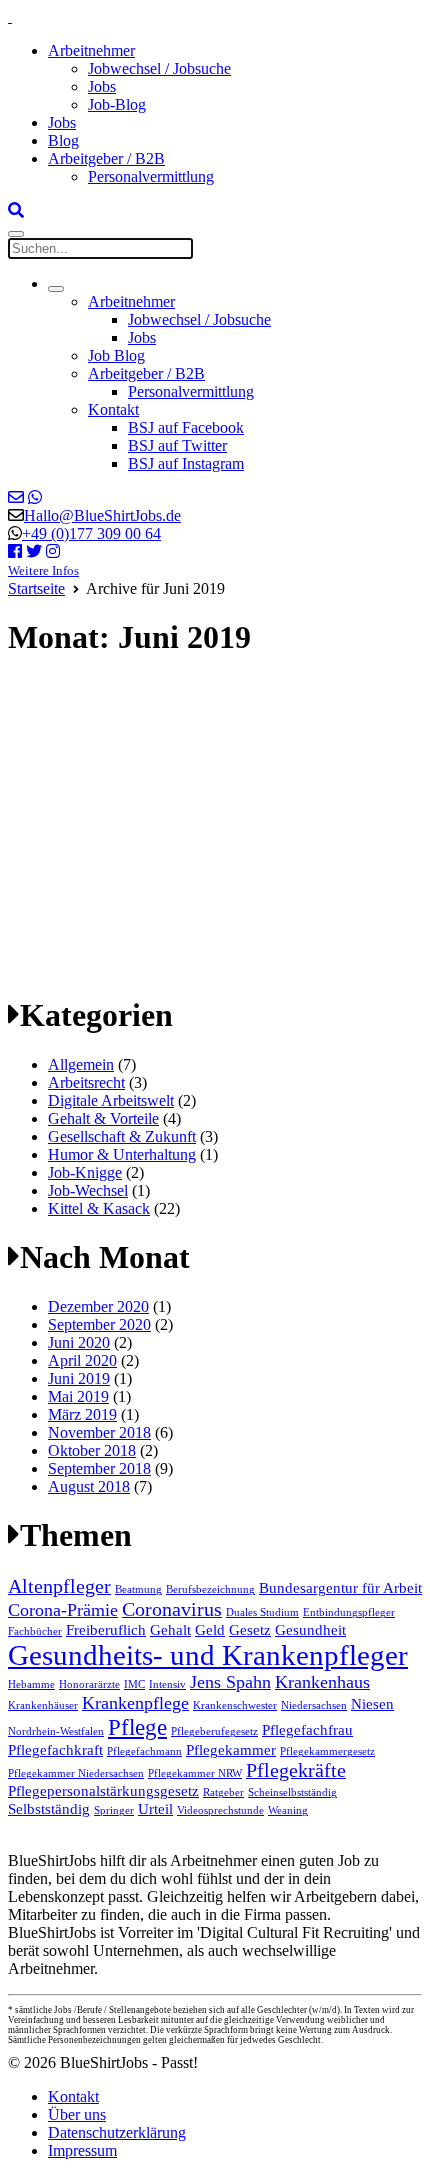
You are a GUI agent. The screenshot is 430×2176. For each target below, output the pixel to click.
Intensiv (167, 1684)
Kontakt (113, 409)
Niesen (372, 1704)
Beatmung (138, 1589)
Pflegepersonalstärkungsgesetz (103, 1791)
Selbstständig (49, 1809)
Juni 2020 (79, 1342)
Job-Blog (117, 104)
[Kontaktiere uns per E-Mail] (16, 497)
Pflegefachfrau (307, 1730)
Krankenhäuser (43, 1705)
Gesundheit (310, 1630)
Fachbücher (35, 1631)
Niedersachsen (314, 1705)
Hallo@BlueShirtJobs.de (102, 515)
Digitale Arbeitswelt (111, 1100)
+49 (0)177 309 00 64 (91, 533)
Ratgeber (223, 1792)
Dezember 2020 (98, 1306)
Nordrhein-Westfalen (56, 1731)
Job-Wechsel (88, 1190)
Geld (210, 1630)
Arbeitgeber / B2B (106, 158)
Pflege (137, 1727)
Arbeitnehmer (91, 50)
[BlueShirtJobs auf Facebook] (15, 551)
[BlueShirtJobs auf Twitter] (34, 551)
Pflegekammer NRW (195, 1773)
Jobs (102, 86)
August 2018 (89, 1486)
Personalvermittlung (151, 176)
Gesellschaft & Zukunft (122, 1136)
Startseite (36, 588)
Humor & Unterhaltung (122, 1154)
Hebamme (31, 1684)
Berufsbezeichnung (210, 1589)
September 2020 (99, 1324)
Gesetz (250, 1630)
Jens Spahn (230, 1682)
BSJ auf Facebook (186, 427)
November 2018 (99, 1432)
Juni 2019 (79, 1378)
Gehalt (170, 1630)
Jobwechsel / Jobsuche (159, 68)
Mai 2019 (78, 1396)
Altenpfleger (59, 1586)
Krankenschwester (235, 1705)
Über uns (77, 2114)
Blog (63, 140)
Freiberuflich (106, 1630)
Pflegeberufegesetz (214, 1731)
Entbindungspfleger (349, 1612)
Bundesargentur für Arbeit (340, 1588)
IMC (134, 1684)
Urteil (155, 1809)
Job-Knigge (85, 1172)
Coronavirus (172, 1609)
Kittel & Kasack (99, 1208)
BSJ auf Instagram (186, 463)
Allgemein (81, 1064)
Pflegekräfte (296, 1770)
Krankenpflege (135, 1703)
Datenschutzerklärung (117, 2132)
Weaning (288, 1810)
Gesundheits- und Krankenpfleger (208, 1655)
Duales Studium (262, 1612)
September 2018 (99, 1468)
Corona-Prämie (63, 1610)
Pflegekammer (231, 1750)
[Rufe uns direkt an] (35, 497)
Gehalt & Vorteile (103, 1118)
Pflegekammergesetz (327, 1751)
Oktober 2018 (92, 1450)
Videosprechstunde (220, 1810)
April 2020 (82, 1360)
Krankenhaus (322, 1682)
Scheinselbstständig (292, 1792)
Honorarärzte (89, 1684)
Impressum (82, 2150)
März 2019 (82, 1414)
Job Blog (116, 355)
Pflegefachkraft (55, 1750)
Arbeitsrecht (86, 1082)
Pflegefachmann (144, 1751)
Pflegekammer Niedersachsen (76, 1773)
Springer (114, 1810)
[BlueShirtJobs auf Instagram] (53, 551)
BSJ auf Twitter (177, 445)
